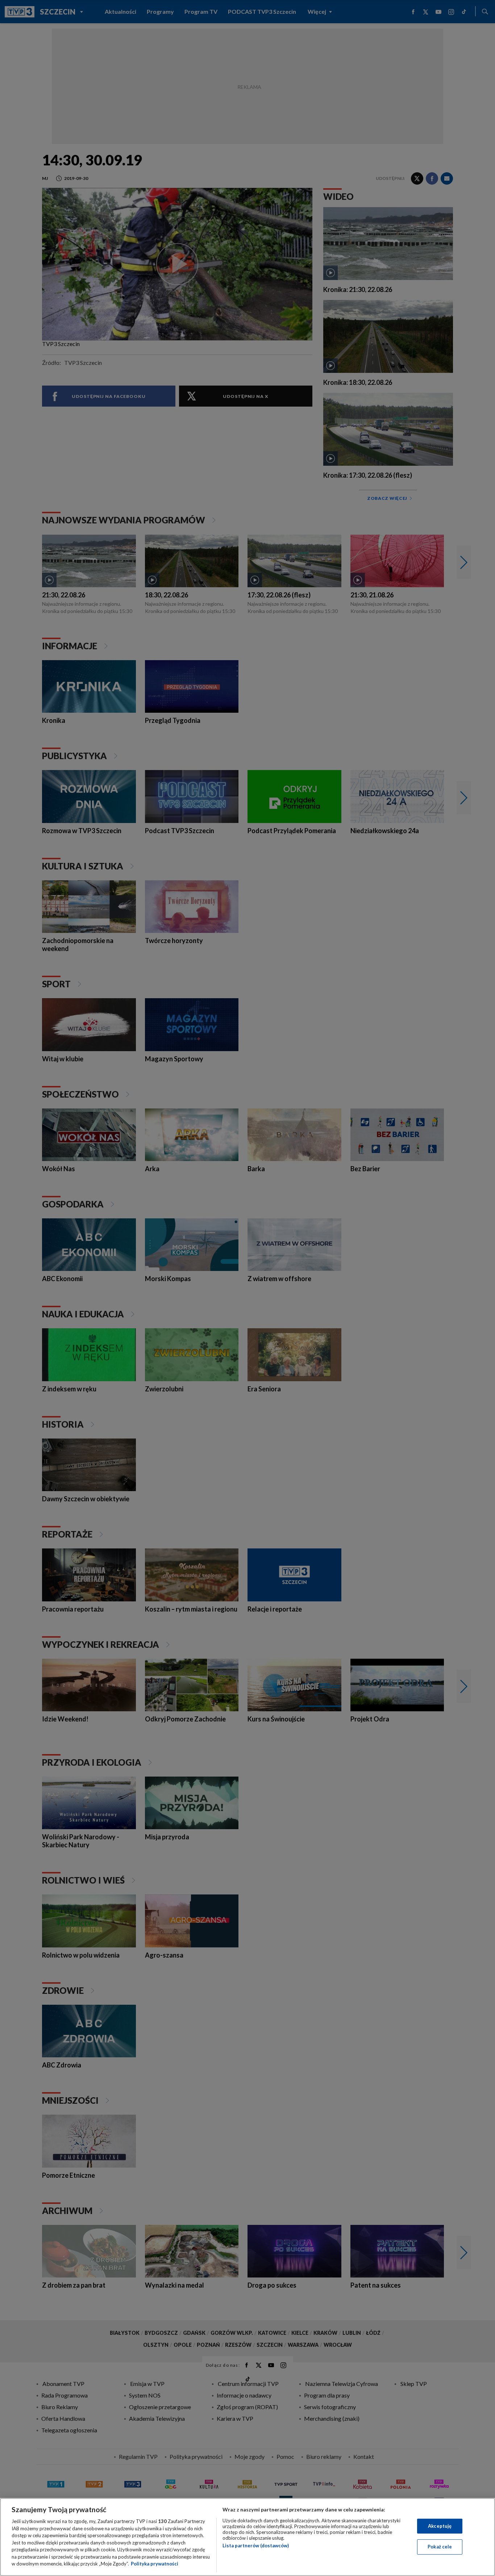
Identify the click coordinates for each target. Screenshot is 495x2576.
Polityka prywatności (155, 2564)
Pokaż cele (440, 2547)
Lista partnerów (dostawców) (256, 2546)
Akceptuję (440, 2526)
